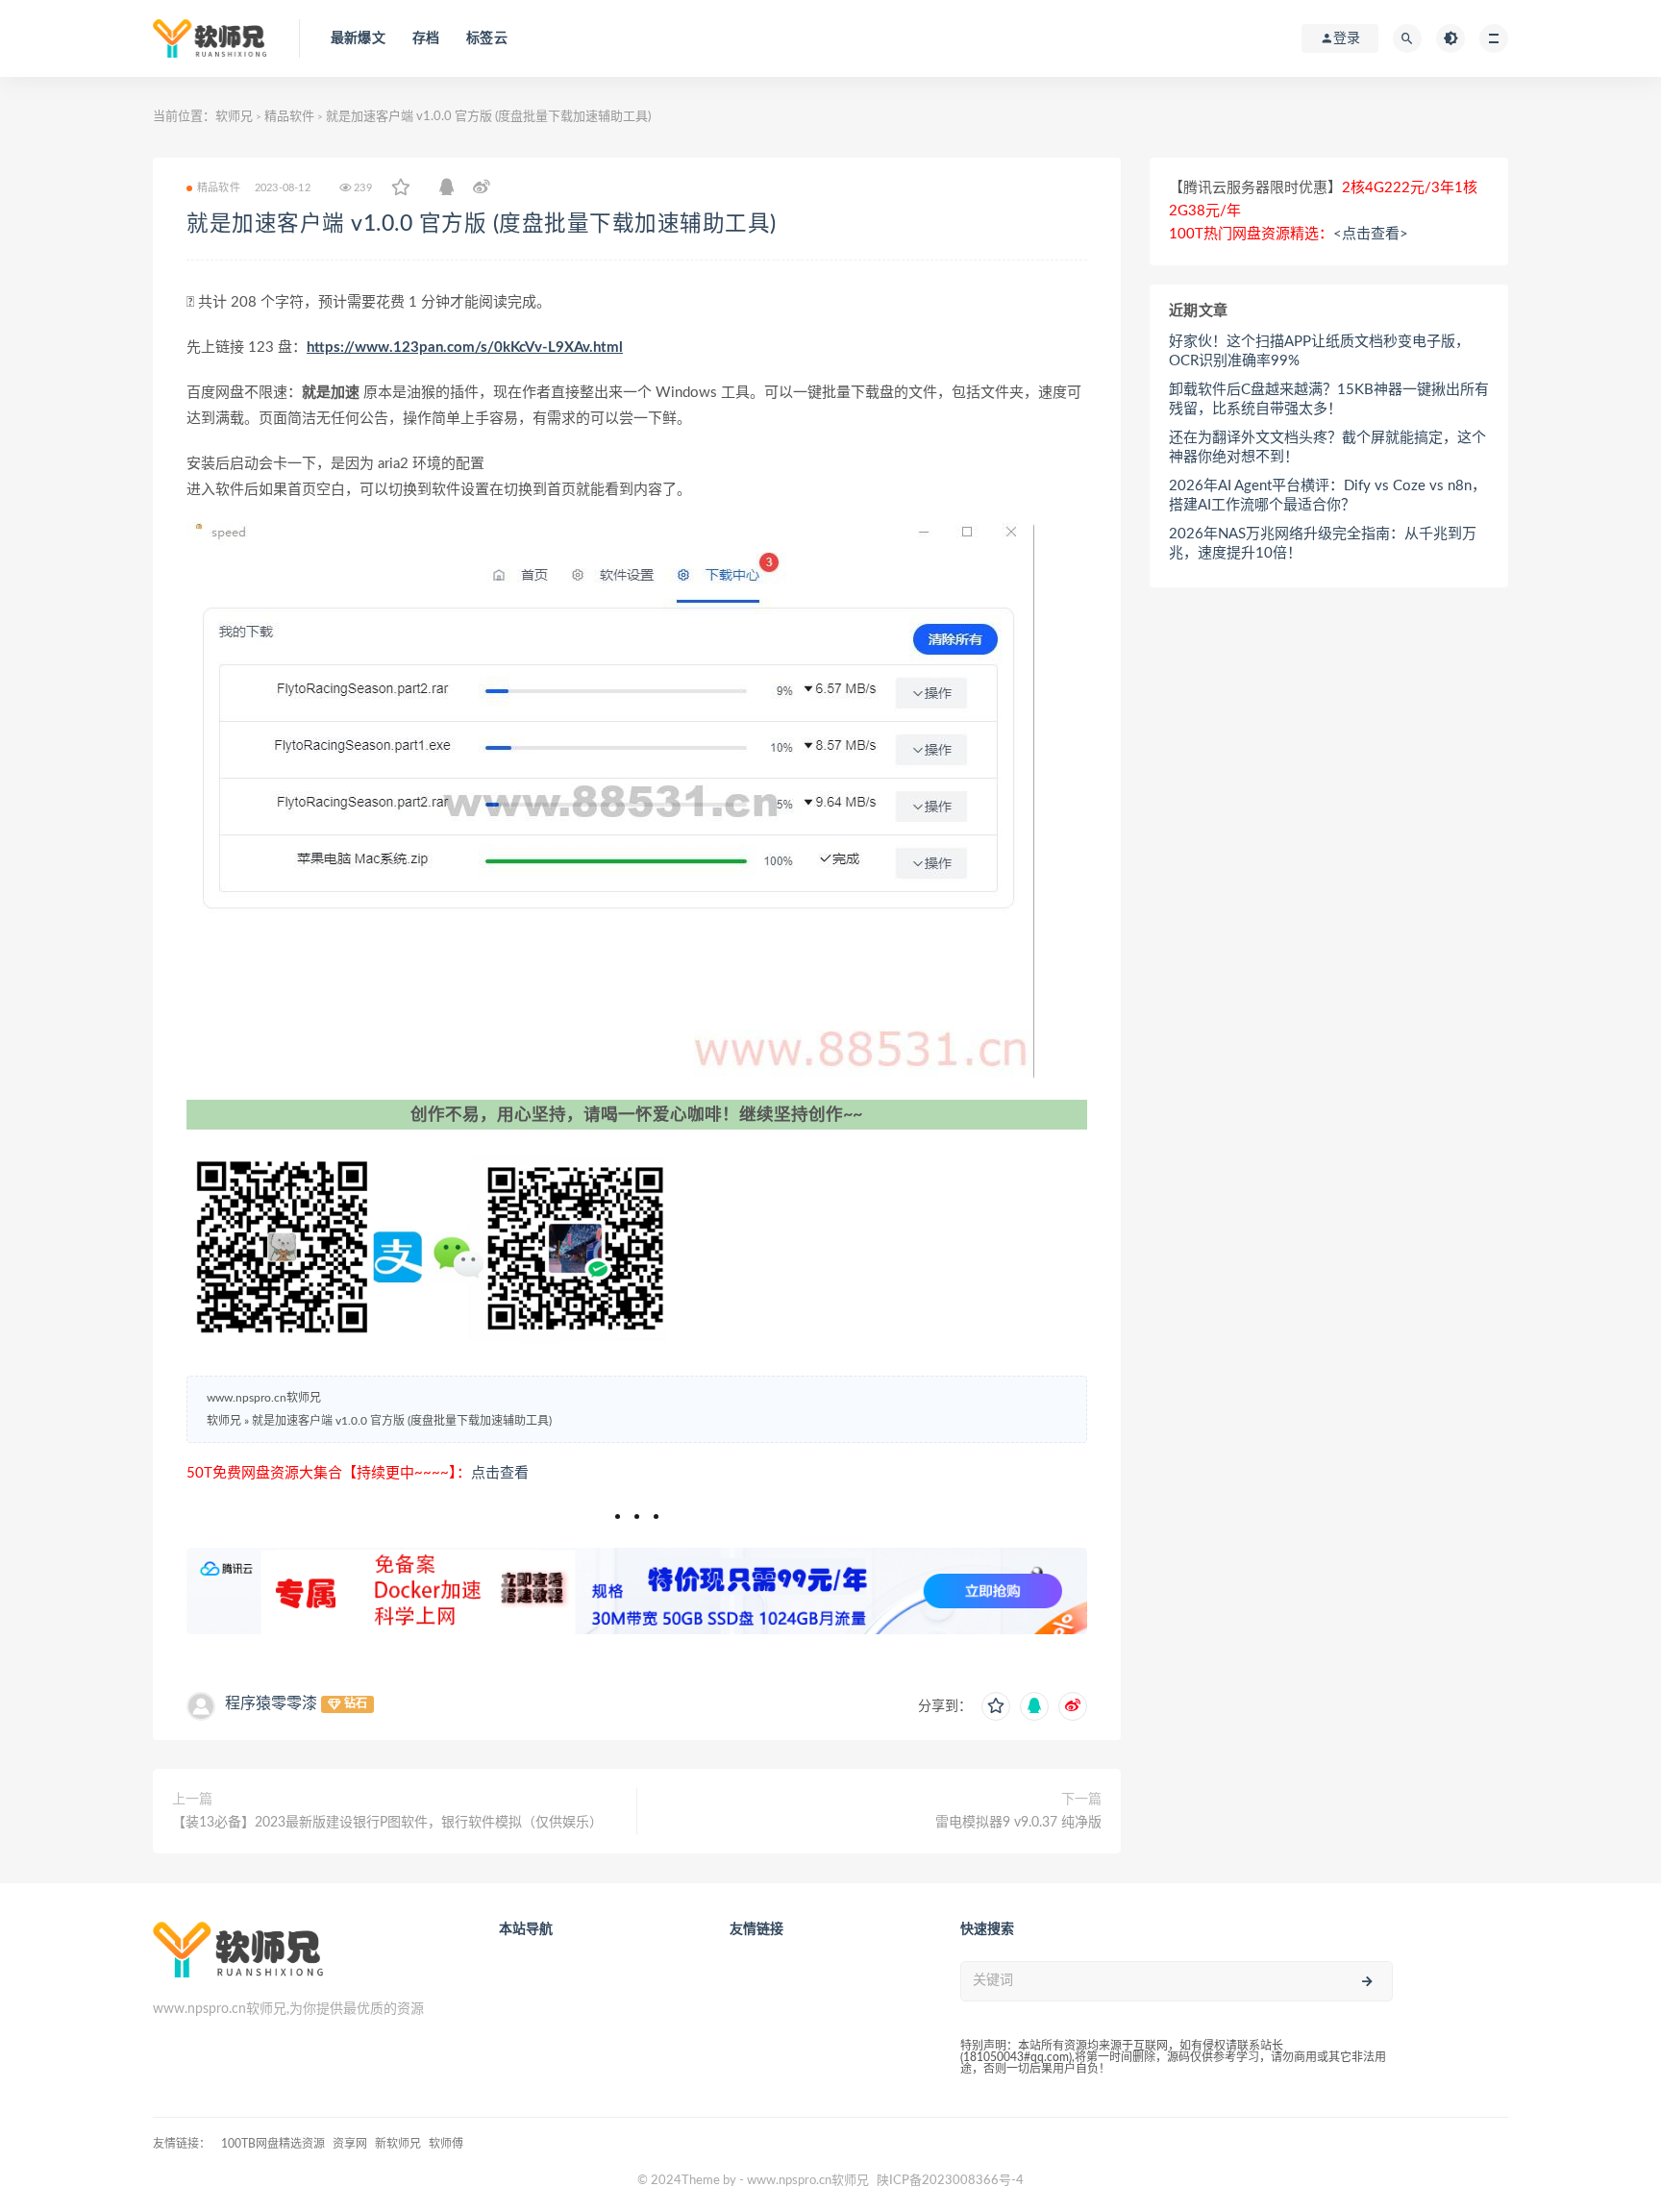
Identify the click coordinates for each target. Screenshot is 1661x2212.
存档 (426, 38)
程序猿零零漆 (271, 1703)
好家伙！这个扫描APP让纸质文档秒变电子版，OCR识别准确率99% (1319, 351)
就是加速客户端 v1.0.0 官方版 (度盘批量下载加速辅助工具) (482, 224)
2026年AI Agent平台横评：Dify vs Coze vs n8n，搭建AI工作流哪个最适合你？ (1327, 496)
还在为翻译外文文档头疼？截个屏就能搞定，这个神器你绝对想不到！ (1327, 447)
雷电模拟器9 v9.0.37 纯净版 (1018, 1823)
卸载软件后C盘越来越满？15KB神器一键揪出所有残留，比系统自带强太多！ (1329, 399)
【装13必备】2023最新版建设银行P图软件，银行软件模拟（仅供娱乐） (387, 1823)
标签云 (487, 38)
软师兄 (234, 117)
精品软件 (289, 117)
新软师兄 (398, 2144)
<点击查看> (1371, 234)
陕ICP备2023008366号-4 (950, 2181)
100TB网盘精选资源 (273, 2144)
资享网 (350, 2144)
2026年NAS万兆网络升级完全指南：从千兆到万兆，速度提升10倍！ (1323, 544)
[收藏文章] (401, 188)
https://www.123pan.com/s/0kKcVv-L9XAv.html (465, 348)
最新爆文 (358, 38)
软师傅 (446, 2144)
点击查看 (500, 1473)
